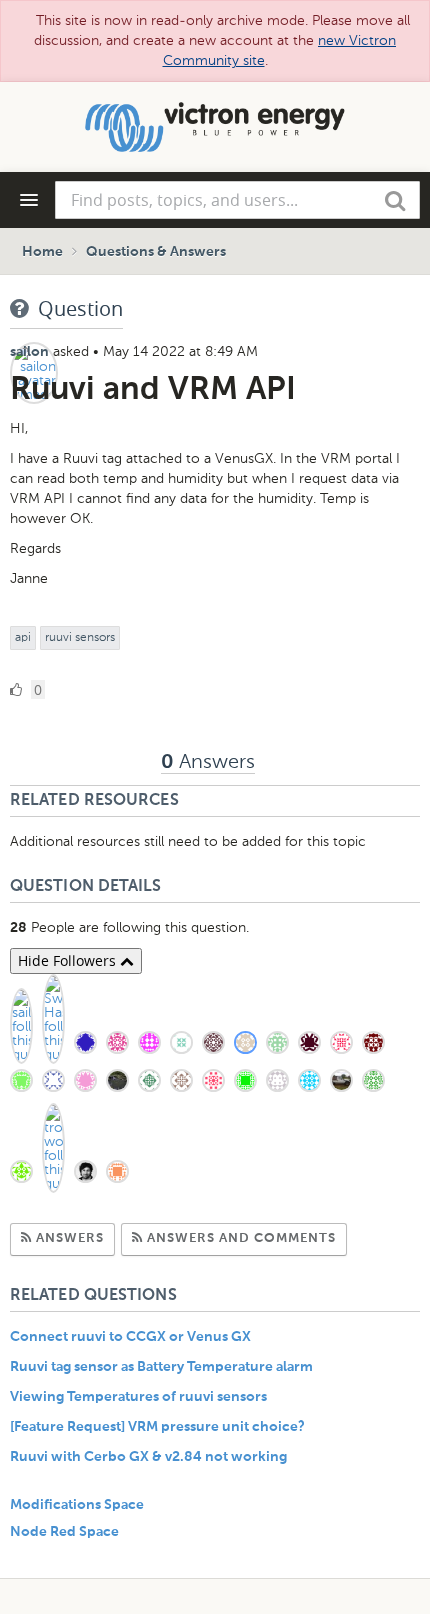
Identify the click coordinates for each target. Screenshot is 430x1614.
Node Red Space (64, 1532)
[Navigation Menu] (29, 200)
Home (42, 252)
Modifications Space (77, 1505)
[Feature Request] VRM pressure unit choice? (157, 1427)
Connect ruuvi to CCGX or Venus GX (130, 1337)
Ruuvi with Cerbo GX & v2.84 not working (148, 1457)
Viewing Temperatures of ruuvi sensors (138, 1397)
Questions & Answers (156, 252)
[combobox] (237, 200)
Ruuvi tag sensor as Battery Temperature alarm (161, 1367)
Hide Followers (69, 960)
